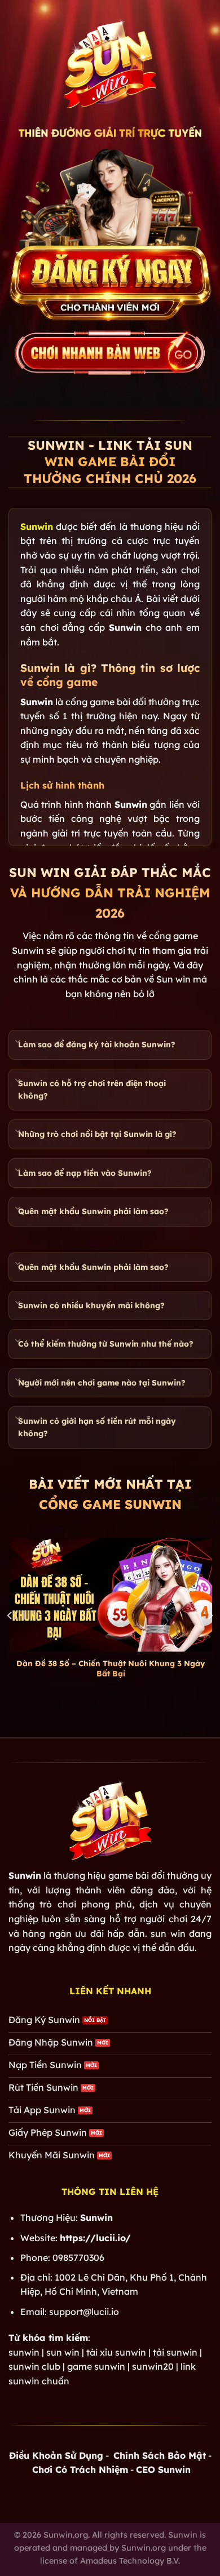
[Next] (210, 1615)
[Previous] (10, 1615)
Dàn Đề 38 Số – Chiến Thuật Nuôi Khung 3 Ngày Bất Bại (110, 1668)
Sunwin (37, 526)
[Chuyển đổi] (18, 1042)
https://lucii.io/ (95, 2238)
